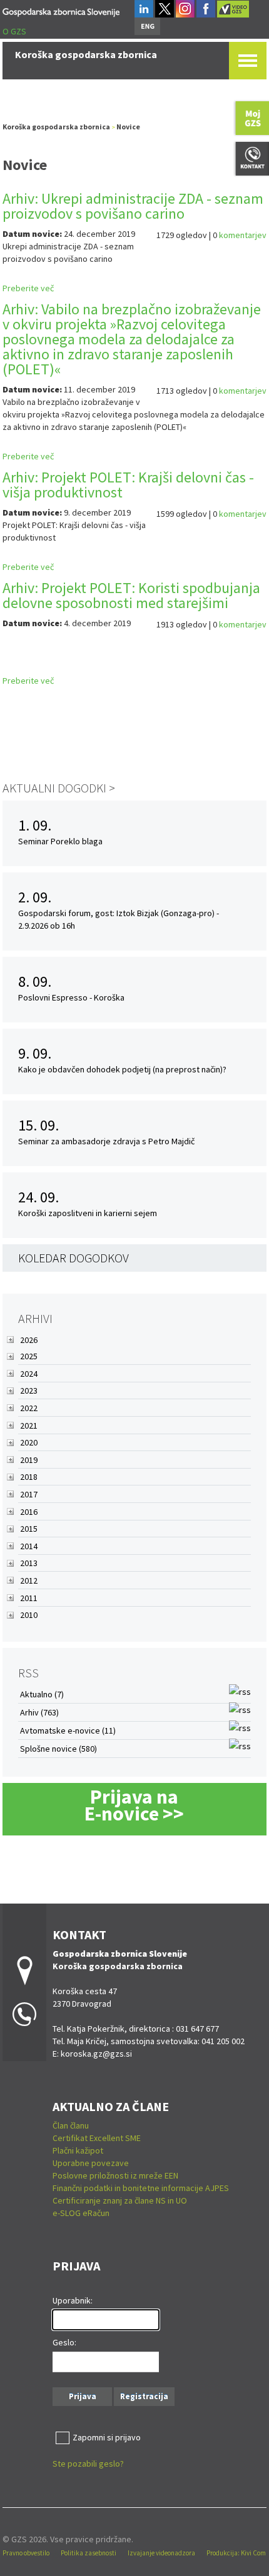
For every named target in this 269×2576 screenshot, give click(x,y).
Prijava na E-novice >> (134, 1805)
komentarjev (243, 235)
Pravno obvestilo (26, 2553)
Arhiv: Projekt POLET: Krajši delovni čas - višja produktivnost (128, 485)
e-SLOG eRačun (81, 2213)
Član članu (71, 2125)
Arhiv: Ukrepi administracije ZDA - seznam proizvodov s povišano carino (133, 206)
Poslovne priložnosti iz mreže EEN (115, 2175)
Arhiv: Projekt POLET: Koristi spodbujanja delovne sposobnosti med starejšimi (131, 595)
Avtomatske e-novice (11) (68, 1730)
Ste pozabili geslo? (88, 2464)
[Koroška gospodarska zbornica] (61, 10)
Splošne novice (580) (58, 1749)
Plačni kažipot (78, 2150)
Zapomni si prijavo (107, 2437)
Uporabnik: (73, 2300)
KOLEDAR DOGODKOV (74, 1258)
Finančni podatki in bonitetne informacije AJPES (141, 2188)
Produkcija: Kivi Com (236, 2553)
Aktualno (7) (42, 1694)
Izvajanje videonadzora (161, 2553)
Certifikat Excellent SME (97, 2138)
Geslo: (64, 2342)
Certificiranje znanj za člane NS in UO (120, 2200)
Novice (128, 127)
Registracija (144, 2396)
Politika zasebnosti (89, 2553)
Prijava (83, 2396)
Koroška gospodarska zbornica (56, 127)
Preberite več (28, 288)
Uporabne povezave (91, 2163)
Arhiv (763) (39, 1712)
